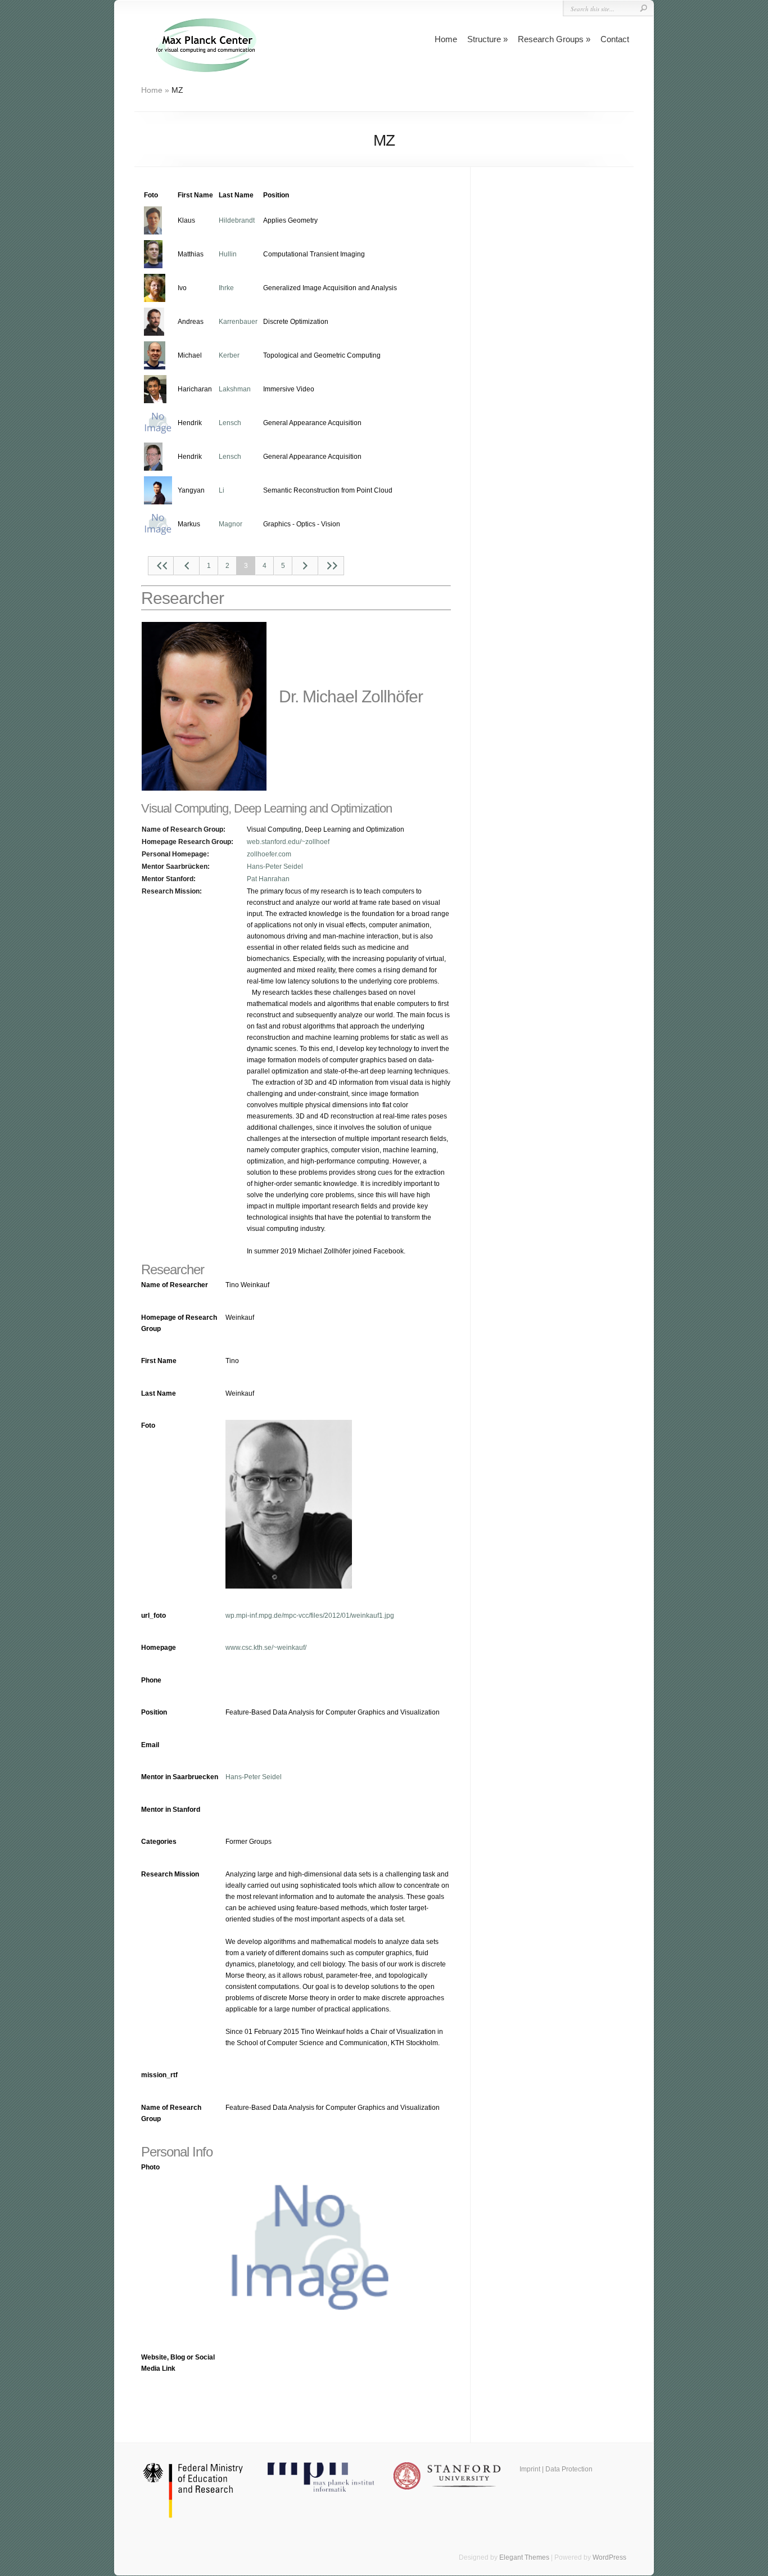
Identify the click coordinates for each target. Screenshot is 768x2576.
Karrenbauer (238, 322)
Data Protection (569, 2469)
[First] (161, 566)
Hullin (228, 254)
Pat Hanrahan (268, 879)
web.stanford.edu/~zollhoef (288, 842)
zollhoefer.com (269, 854)
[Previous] (187, 566)
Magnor (231, 524)
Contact (615, 39)
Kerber (229, 355)
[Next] (305, 566)
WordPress (609, 2557)
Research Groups (551, 39)
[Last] (331, 566)
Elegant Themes (524, 2557)
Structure (484, 39)
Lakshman (235, 389)
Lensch (230, 423)
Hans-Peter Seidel (275, 867)
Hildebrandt (237, 220)
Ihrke (226, 288)
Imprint (530, 2469)
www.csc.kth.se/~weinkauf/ (266, 1648)
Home (446, 39)
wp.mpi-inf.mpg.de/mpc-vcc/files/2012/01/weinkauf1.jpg (310, 1616)
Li (222, 490)
